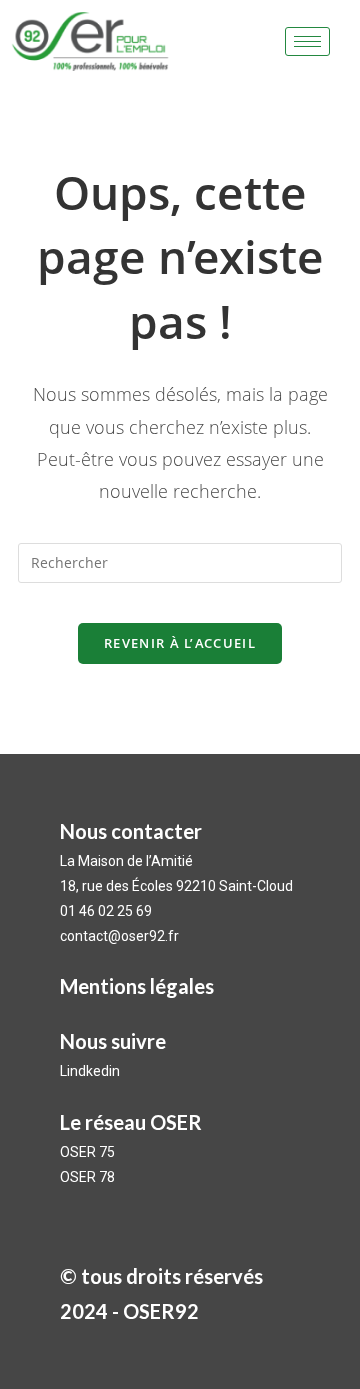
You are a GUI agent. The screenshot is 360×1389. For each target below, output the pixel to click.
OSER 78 (87, 1177)
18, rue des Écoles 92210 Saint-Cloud (176, 886)
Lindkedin (91, 1071)
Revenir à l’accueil (180, 643)
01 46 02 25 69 (106, 911)
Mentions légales (137, 986)
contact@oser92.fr (119, 936)
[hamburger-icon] (307, 41)
